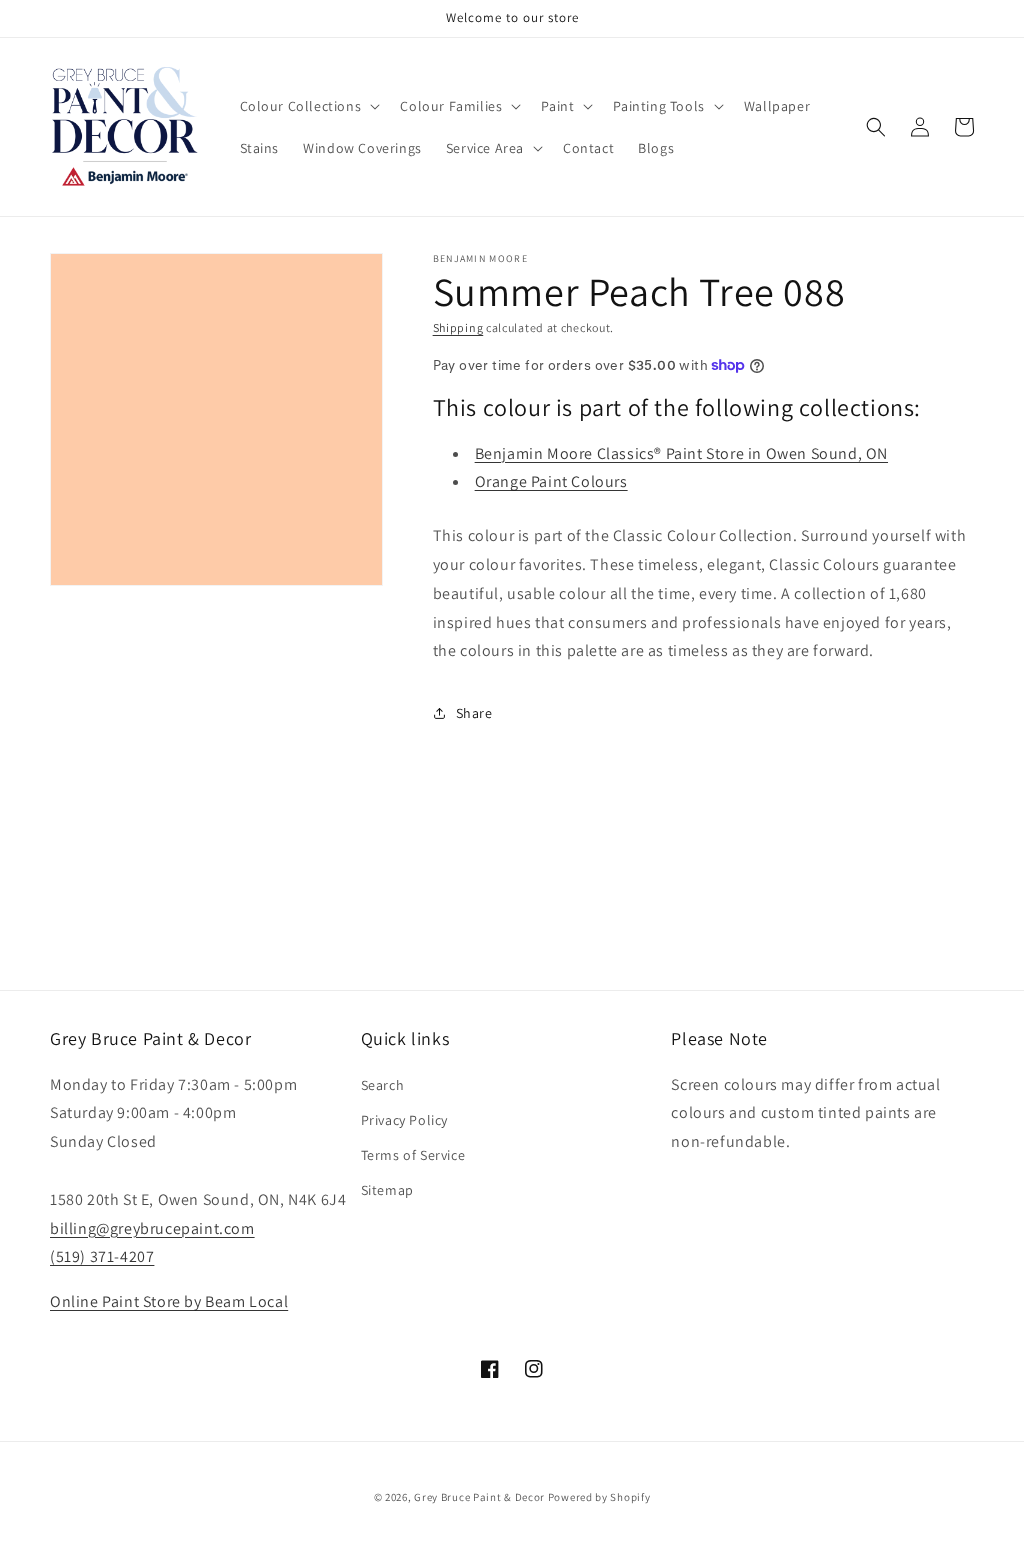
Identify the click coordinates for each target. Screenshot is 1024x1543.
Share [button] (474, 713)
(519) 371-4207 (102, 1256)
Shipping (458, 327)
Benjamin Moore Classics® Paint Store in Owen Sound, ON (681, 453)
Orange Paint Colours (551, 481)
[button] (308, 106)
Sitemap (387, 1190)
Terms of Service (413, 1155)
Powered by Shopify (599, 1497)
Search (383, 1085)
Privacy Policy (404, 1120)
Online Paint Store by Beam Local (169, 1301)
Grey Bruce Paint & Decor (479, 1497)
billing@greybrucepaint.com (152, 1228)
